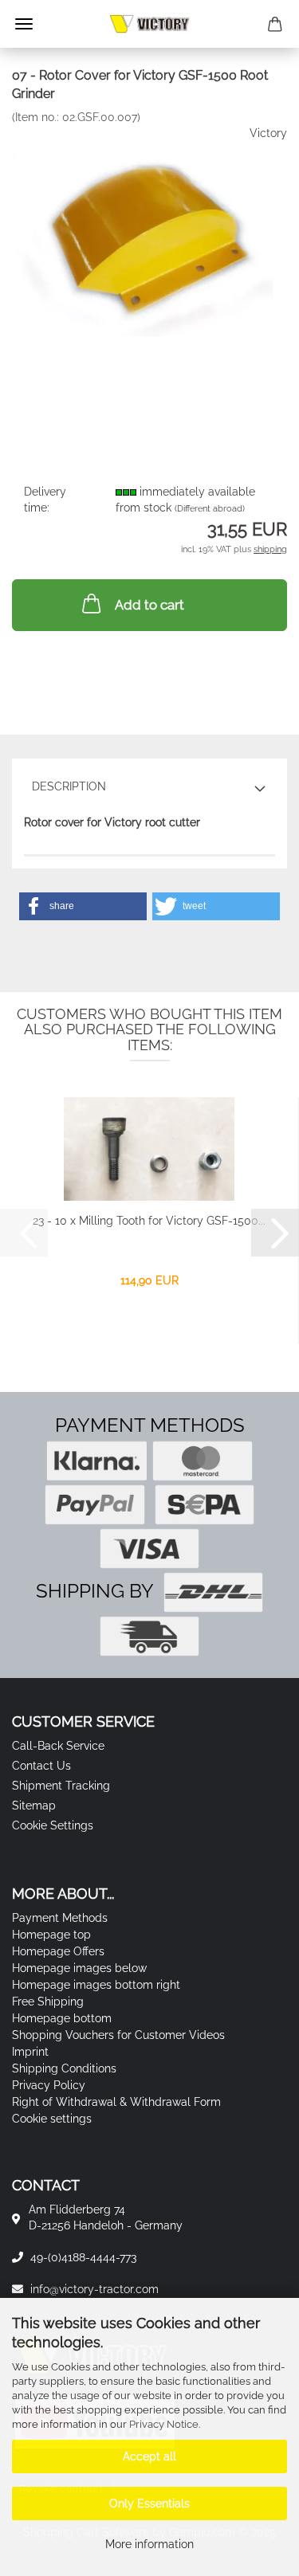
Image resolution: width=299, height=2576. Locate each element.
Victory (268, 133)
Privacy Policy (49, 2085)
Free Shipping (48, 2002)
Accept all (149, 2456)
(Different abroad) (210, 509)
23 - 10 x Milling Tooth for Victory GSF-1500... (149, 1221)
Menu (24, 24)
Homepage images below (79, 1968)
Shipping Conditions (64, 2068)
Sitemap (34, 1806)
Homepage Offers (58, 1951)
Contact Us (41, 1766)
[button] (83, 906)
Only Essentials (149, 2503)
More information (149, 2544)
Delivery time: (45, 500)
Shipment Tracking (61, 1786)
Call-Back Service (58, 1746)
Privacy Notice (164, 2424)
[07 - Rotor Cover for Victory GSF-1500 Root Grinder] (149, 243)
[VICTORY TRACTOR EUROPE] (149, 24)
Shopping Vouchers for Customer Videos (118, 2035)
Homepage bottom (62, 2018)
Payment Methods (60, 1918)
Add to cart (149, 605)
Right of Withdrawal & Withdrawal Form (116, 2102)
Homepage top (51, 1935)
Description (69, 786)
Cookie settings (52, 2119)
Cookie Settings (53, 1825)
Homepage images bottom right (96, 1985)
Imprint (30, 2052)
